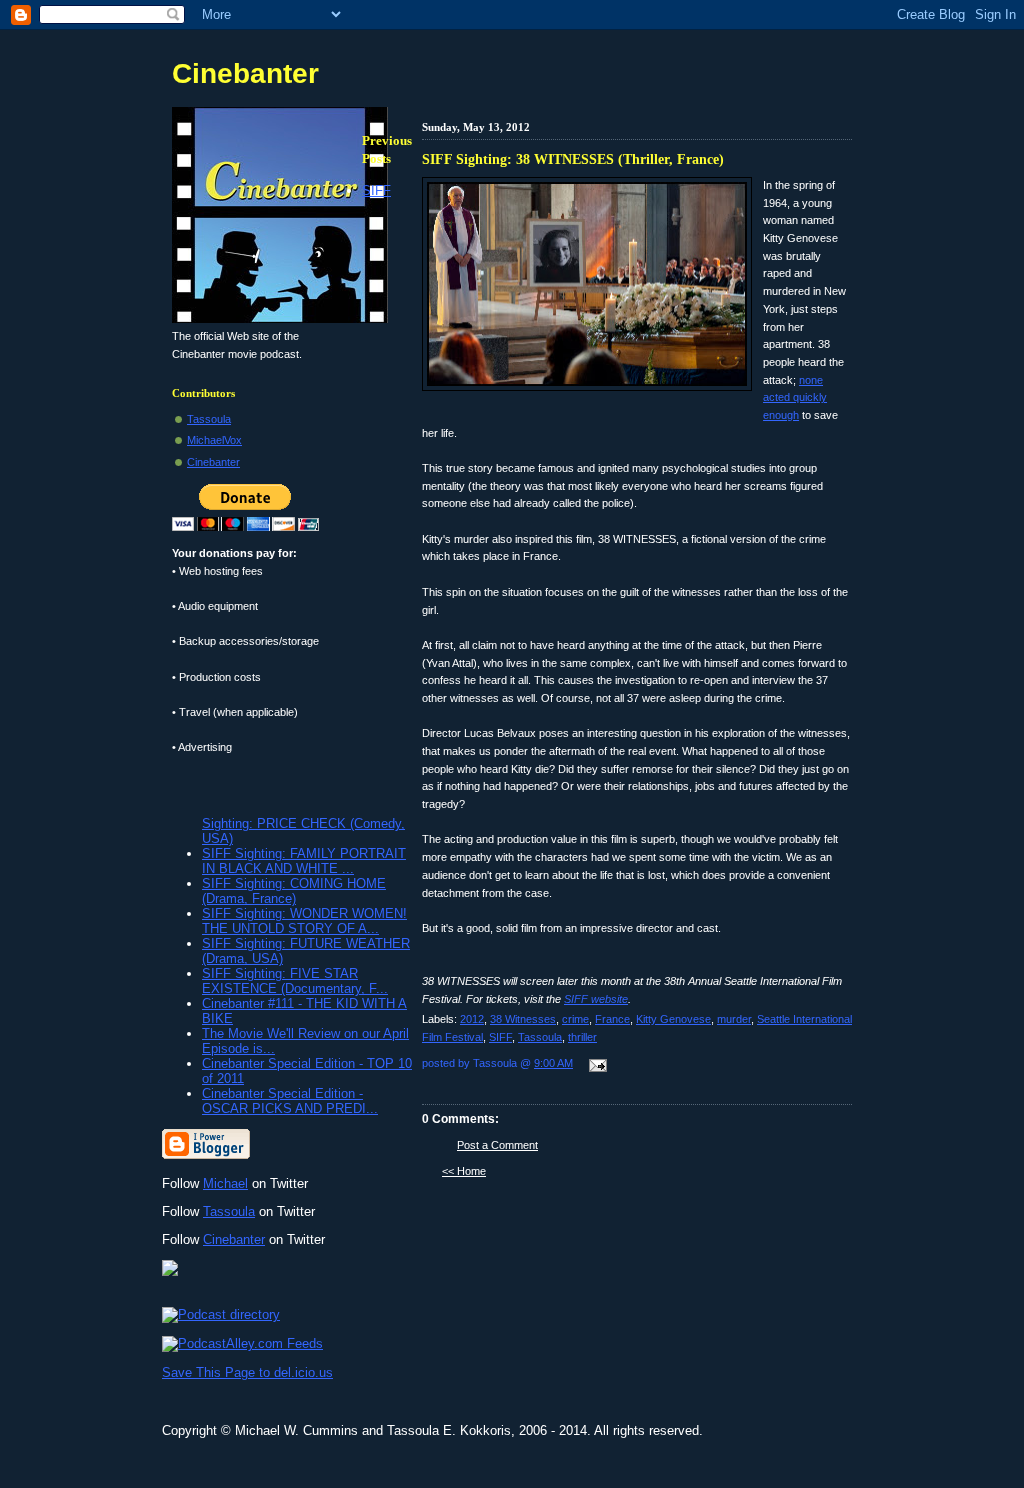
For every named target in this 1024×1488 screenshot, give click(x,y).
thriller (582, 1037)
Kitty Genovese (673, 1019)
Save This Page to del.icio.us (247, 1372)
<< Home (464, 1171)
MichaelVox (214, 440)
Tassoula (540, 1037)
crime (575, 1019)
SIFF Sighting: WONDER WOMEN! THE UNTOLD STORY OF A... (304, 921)
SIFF (500, 1037)
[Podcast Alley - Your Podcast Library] (242, 1343)
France (612, 1019)
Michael (225, 1183)
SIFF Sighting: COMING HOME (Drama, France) (294, 891)
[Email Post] (595, 1067)
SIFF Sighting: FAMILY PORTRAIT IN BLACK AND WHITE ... (304, 861)
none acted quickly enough (795, 397)
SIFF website (596, 999)
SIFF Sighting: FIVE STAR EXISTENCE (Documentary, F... (295, 981)
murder (734, 1019)
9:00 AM (553, 1063)
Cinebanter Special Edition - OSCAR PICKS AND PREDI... (290, 1101)
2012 (472, 1019)
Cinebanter (245, 73)
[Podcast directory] (221, 1314)
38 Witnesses (523, 1019)
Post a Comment (497, 1145)
